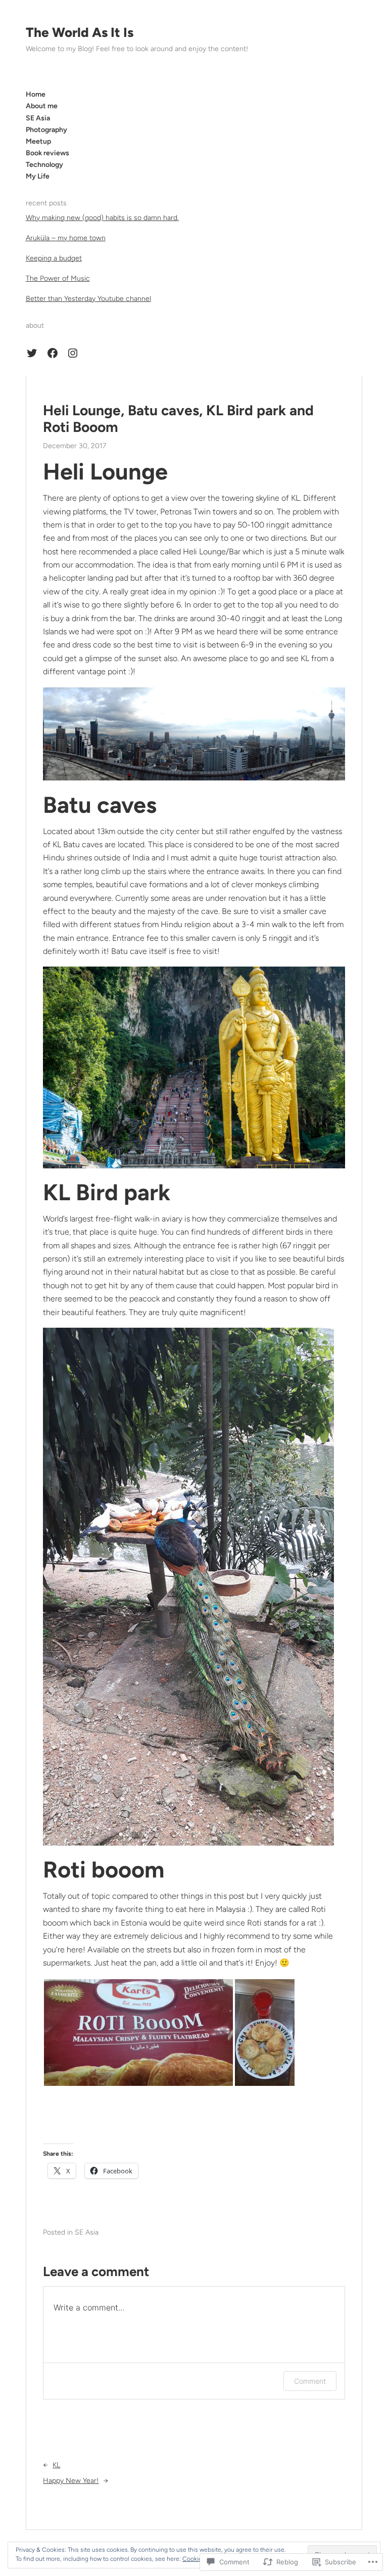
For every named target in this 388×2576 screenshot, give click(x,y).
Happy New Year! (71, 2481)
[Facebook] (53, 353)
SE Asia (87, 2232)
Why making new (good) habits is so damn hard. (102, 218)
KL (56, 2465)
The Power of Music (58, 278)
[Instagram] (73, 353)
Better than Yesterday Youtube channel (88, 299)
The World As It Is (80, 32)
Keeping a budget (54, 258)
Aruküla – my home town (66, 238)
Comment (310, 2381)
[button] (138, 2033)
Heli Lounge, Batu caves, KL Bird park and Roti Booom (178, 419)
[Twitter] (32, 353)
